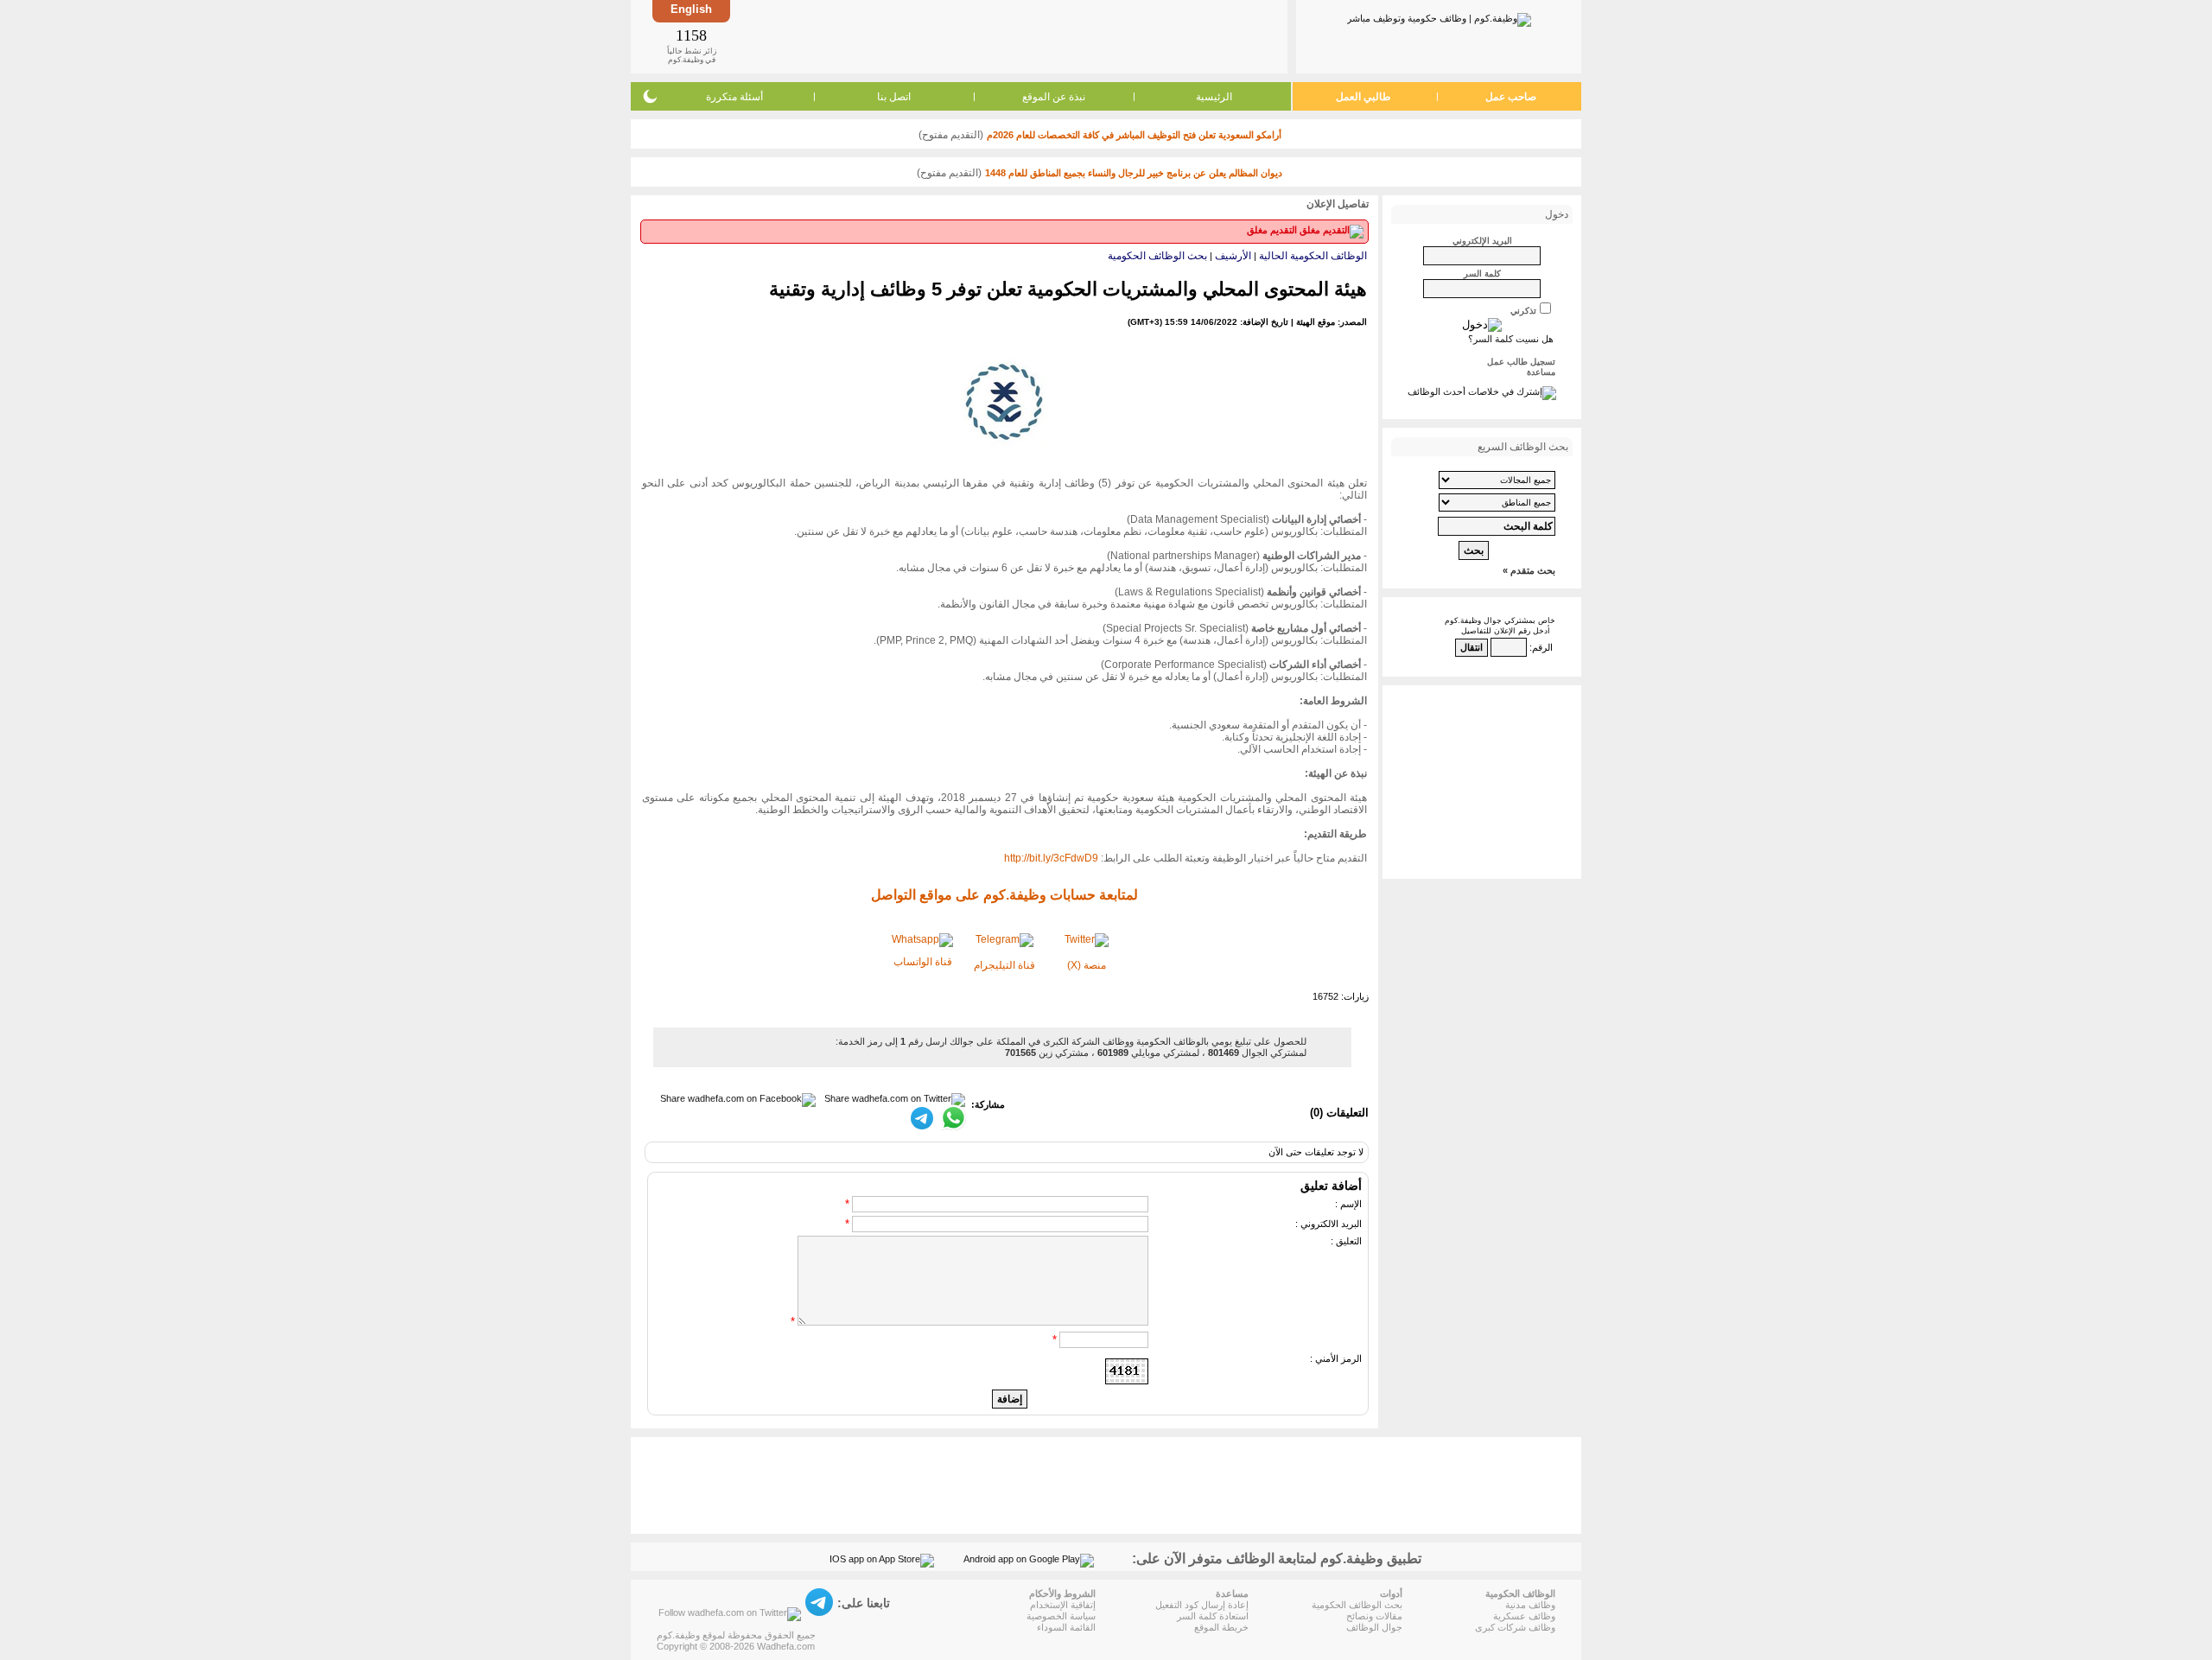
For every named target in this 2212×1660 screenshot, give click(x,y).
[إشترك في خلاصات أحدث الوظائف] (1482, 391)
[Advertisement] (1007, 36)
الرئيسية (1214, 97)
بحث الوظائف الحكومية (1157, 256)
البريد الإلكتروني (1482, 241)
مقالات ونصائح (1374, 1616)
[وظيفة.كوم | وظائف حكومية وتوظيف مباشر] (1439, 16)
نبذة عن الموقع (1054, 97)
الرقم (1542, 647)
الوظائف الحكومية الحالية (1313, 256)
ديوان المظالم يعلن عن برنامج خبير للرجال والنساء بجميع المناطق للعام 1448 (1134, 173)
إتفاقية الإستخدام (1063, 1605)
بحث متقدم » (1529, 570)
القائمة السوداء (1066, 1627)
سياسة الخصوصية (1061, 1616)
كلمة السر (1482, 273)
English (691, 9)
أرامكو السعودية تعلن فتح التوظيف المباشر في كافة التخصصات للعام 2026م (1134, 135)
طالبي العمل (1363, 97)
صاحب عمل (1511, 97)
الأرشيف (1233, 256)
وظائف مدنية (1530, 1605)
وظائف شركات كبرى (1515, 1627)
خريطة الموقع (1221, 1627)
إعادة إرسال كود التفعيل (1202, 1605)
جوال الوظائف (1374, 1627)
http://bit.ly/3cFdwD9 (1051, 858)
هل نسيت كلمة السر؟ (1511, 339)
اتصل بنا (894, 97)
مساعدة (1541, 372)
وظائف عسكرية (1524, 1616)
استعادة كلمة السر (1213, 1616)
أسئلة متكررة (734, 97)
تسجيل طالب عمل (1521, 362)
